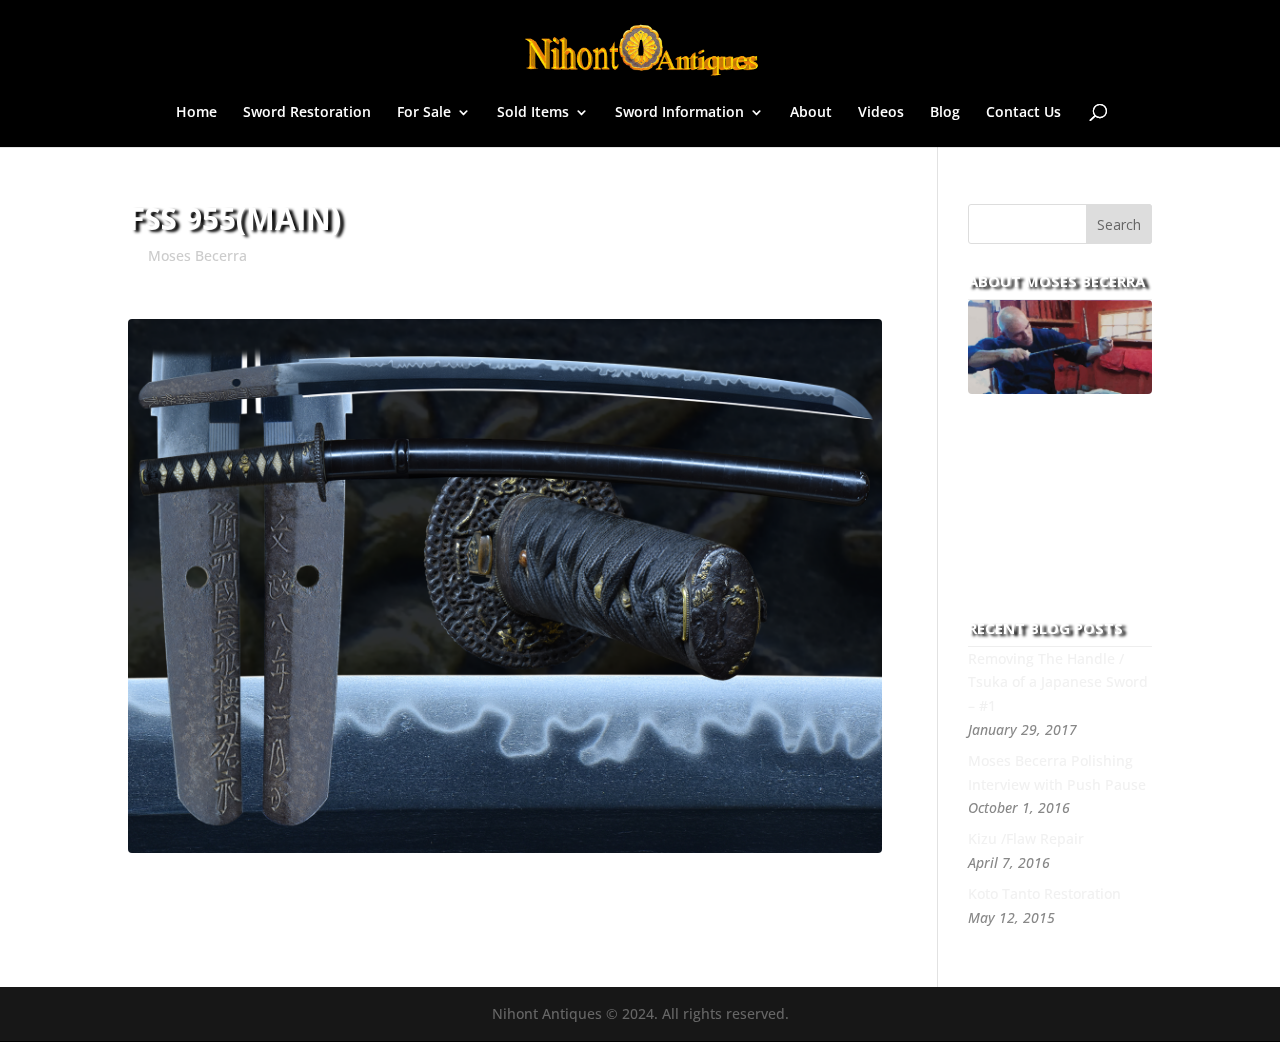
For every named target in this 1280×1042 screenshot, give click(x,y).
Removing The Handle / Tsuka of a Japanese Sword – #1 (1058, 682)
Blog (945, 113)
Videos (881, 113)
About (811, 113)
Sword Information (679, 113)
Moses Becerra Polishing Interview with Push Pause (1057, 772)
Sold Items (533, 113)
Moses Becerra (197, 255)
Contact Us (1023, 113)
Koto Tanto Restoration (1044, 893)
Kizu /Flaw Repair (1026, 838)
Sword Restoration (307, 113)
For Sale (424, 113)
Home (196, 113)
